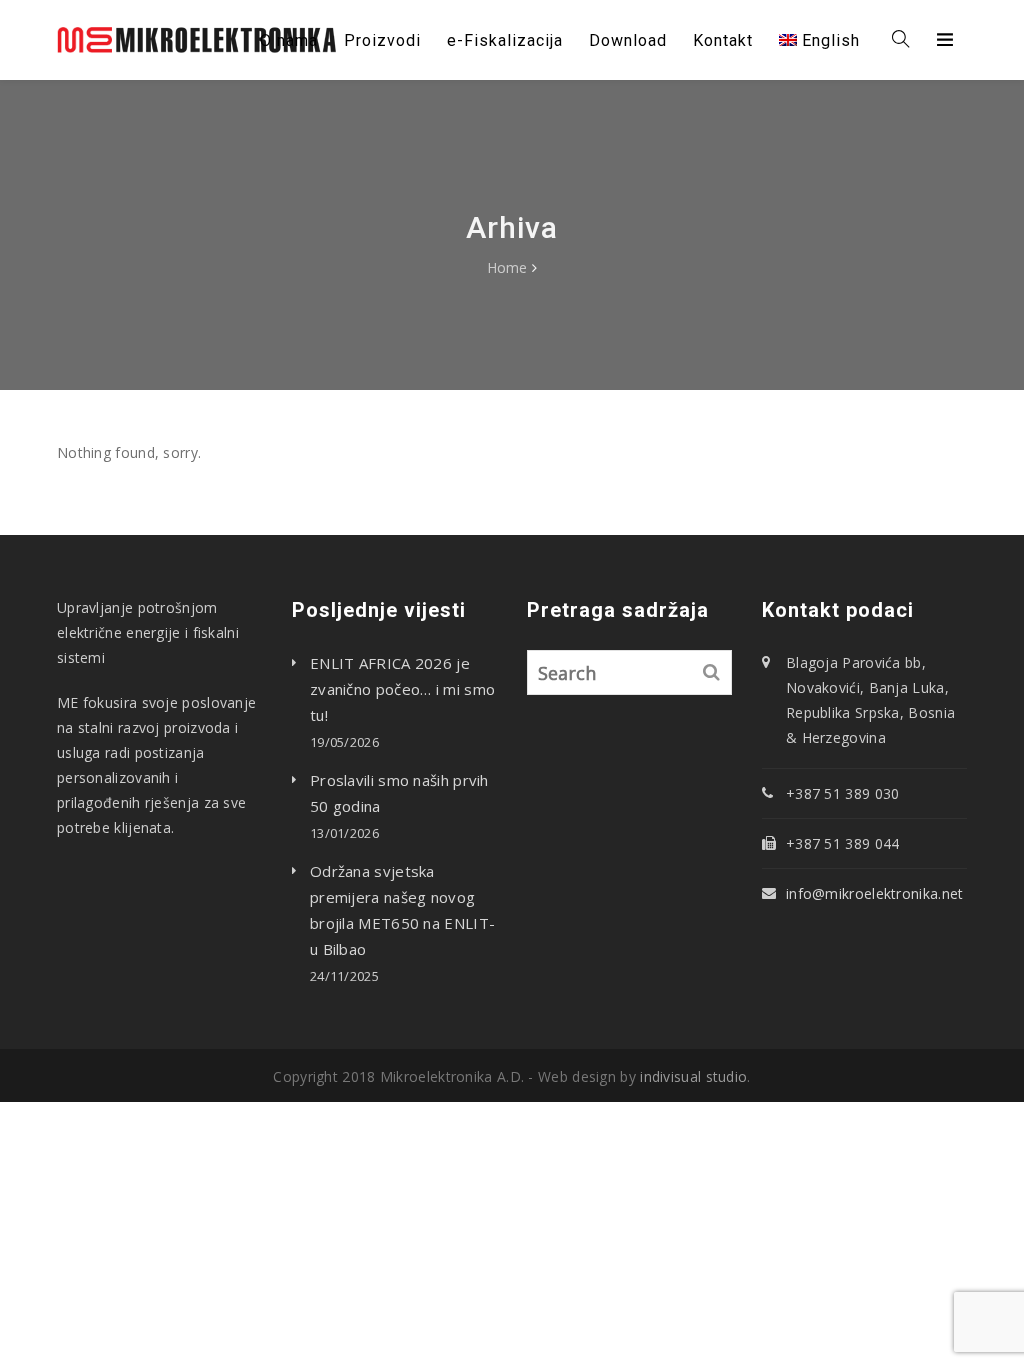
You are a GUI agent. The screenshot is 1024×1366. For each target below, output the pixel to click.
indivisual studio (693, 1076)
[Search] (712, 672)
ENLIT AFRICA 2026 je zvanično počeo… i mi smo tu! (402, 689)
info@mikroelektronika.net (875, 893)
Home (507, 267)
